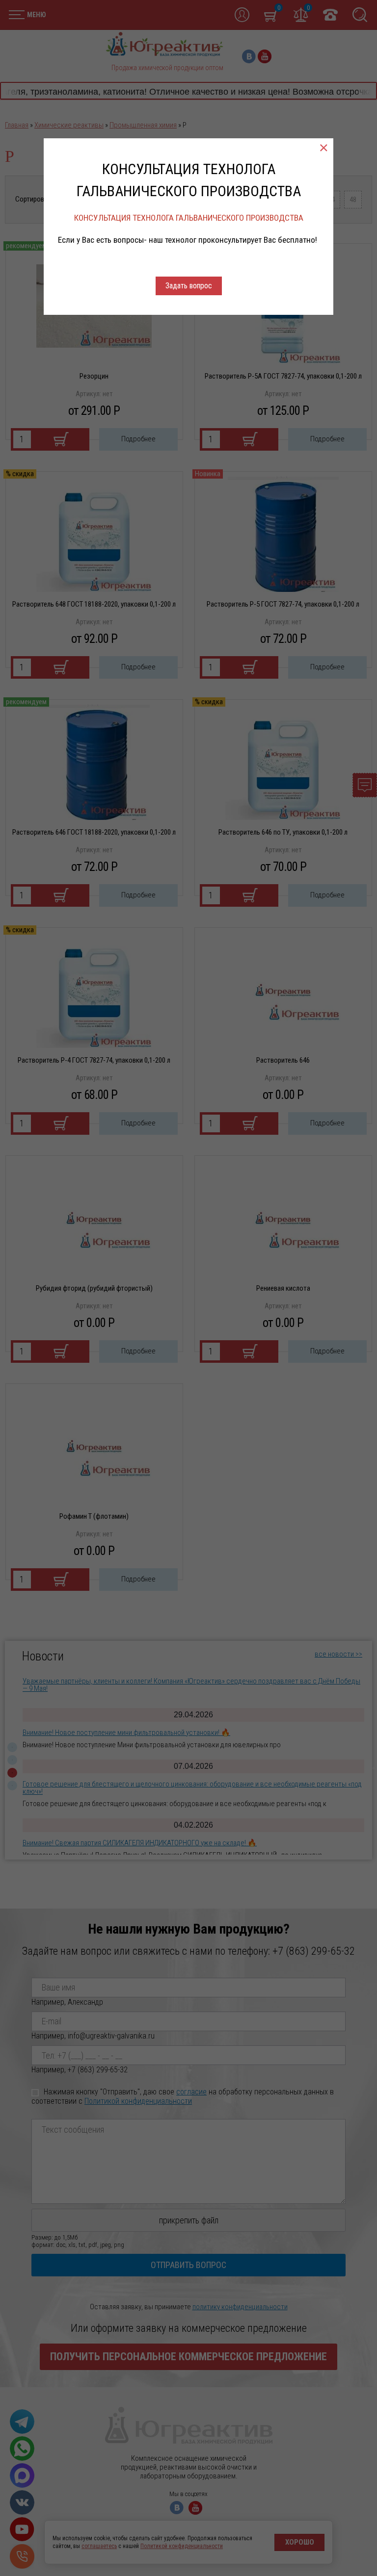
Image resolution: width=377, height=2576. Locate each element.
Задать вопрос (189, 286)
